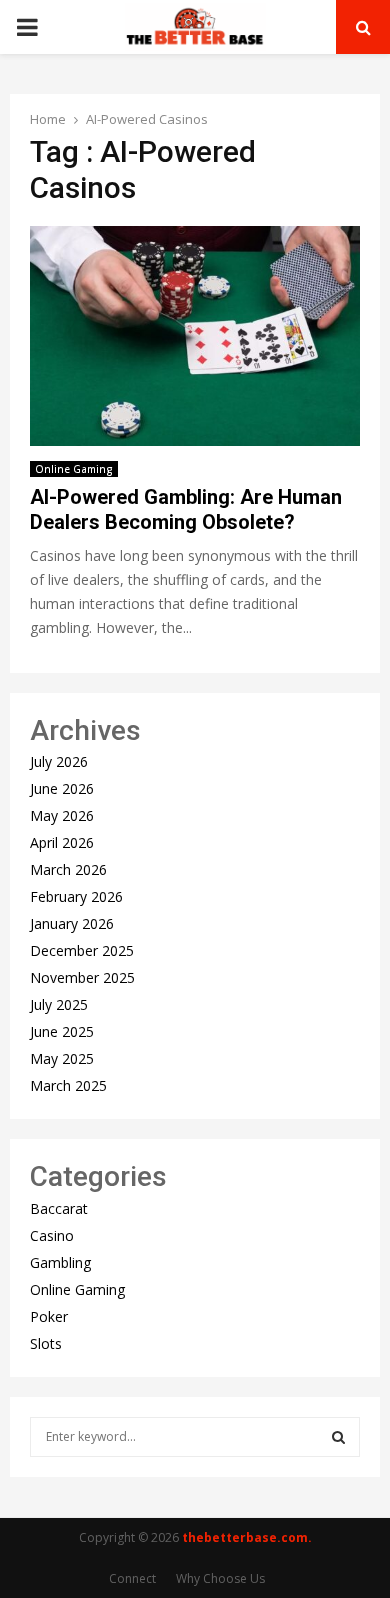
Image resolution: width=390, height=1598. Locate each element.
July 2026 (59, 761)
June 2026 (62, 788)
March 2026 (68, 869)
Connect (132, 1578)
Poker (49, 1316)
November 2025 (82, 977)
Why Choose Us (220, 1578)
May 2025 (62, 1058)
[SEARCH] (338, 1437)
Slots (46, 1343)
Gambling (60, 1262)
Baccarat (59, 1208)
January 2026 (72, 923)
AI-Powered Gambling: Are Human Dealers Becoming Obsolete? (186, 509)
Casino (52, 1235)
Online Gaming (74, 469)
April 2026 (62, 842)
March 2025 (68, 1085)
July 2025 (59, 1004)
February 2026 (76, 896)
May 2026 (62, 815)
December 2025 (82, 950)
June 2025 (62, 1031)
